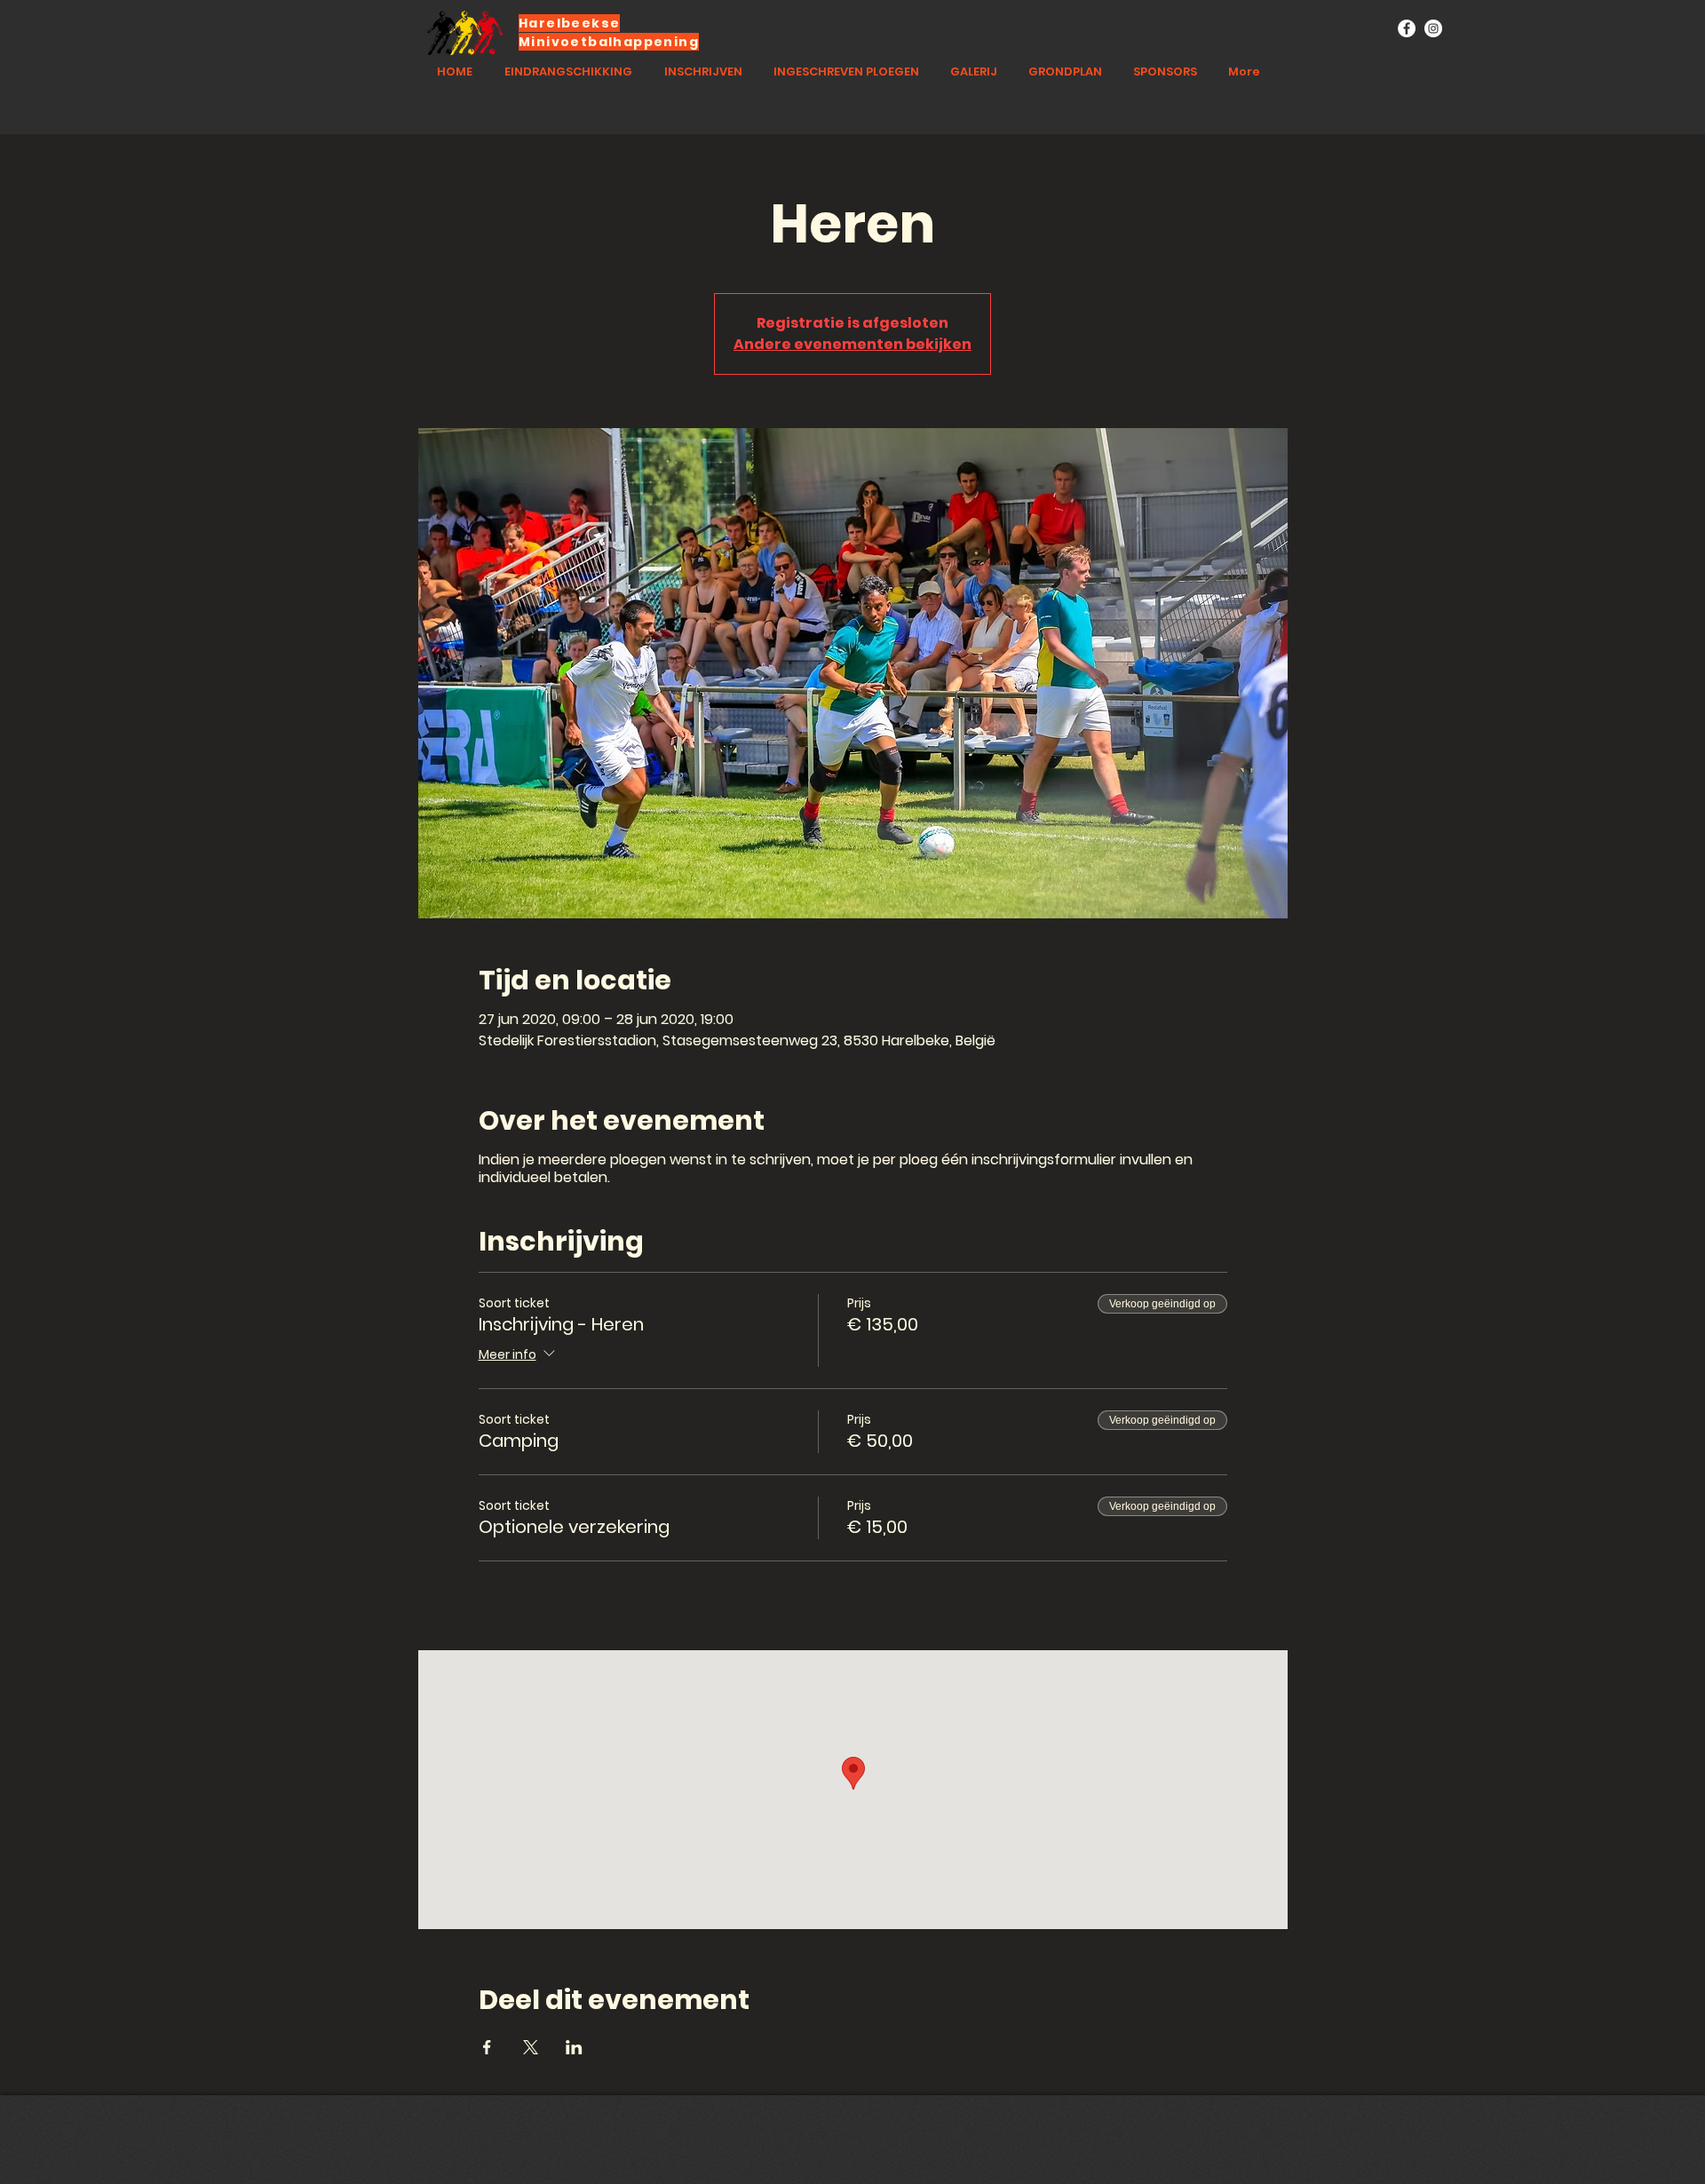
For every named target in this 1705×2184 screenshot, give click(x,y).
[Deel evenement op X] (531, 2047)
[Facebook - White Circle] (1407, 28)
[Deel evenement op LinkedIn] (574, 2047)
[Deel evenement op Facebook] (487, 2047)
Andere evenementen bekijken (852, 344)
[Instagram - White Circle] (1433, 28)
